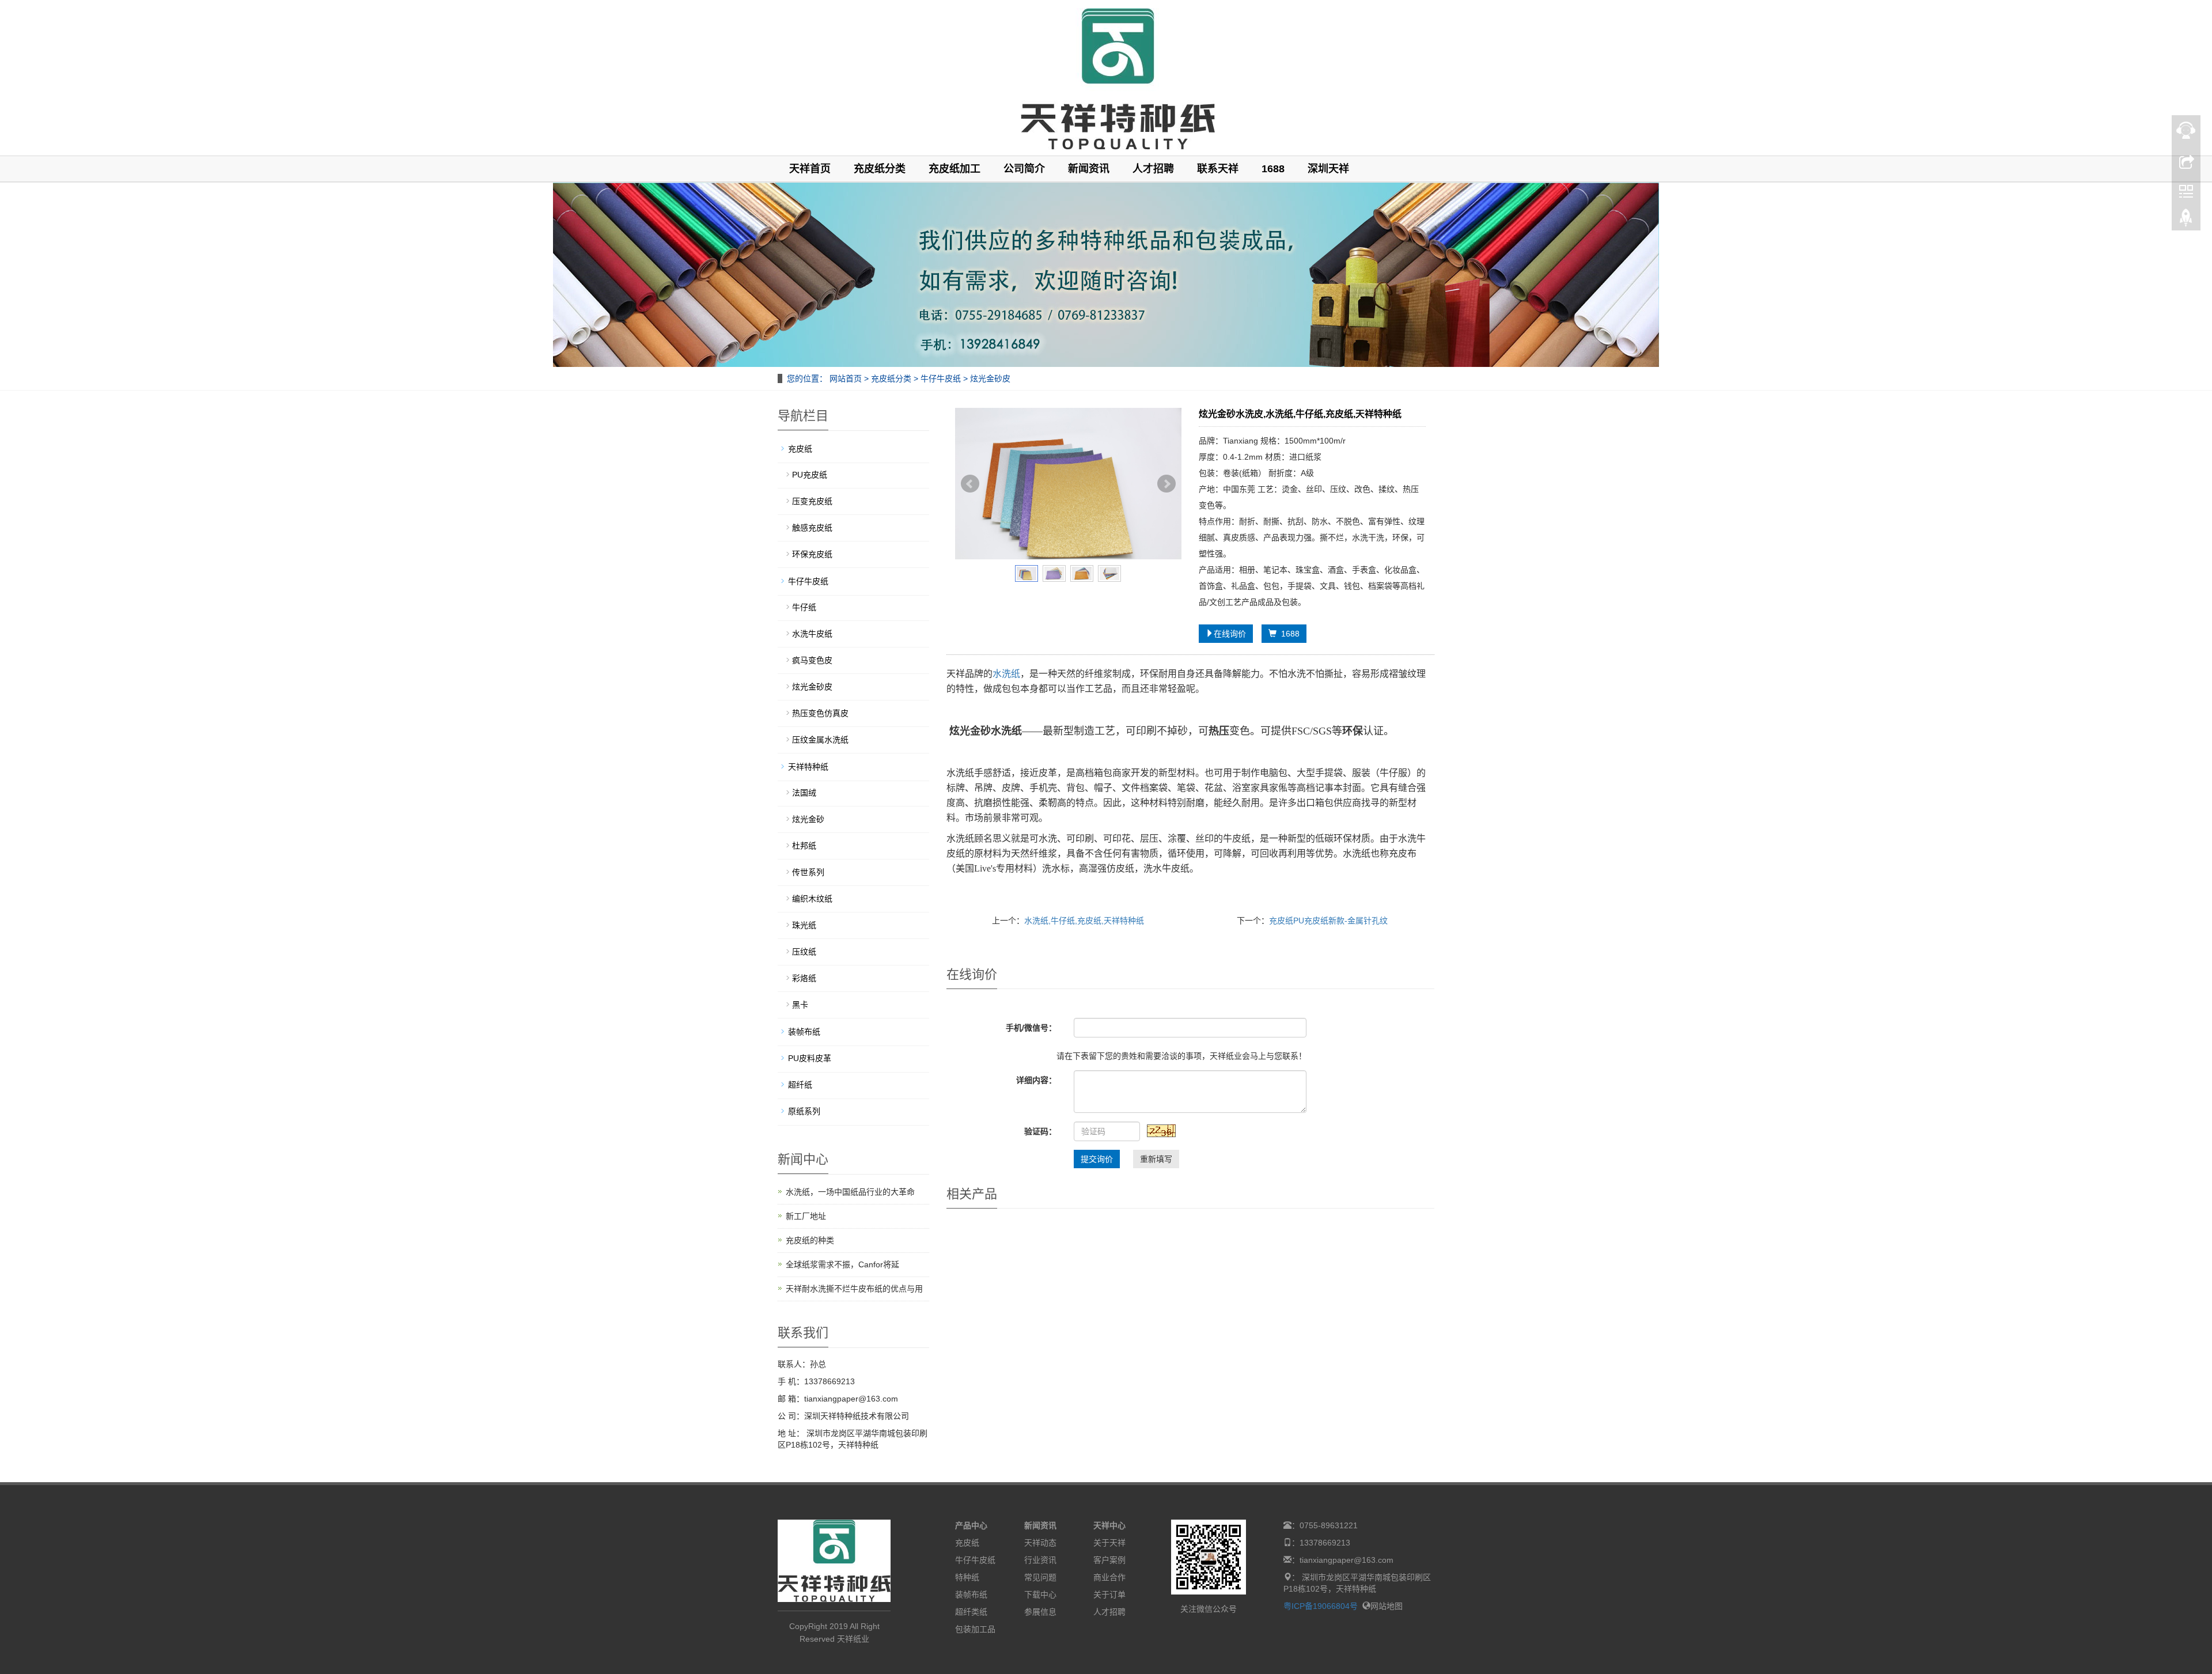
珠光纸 (804, 925)
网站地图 (1387, 1606)
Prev (970, 484)
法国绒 (804, 793)
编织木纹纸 (812, 899)
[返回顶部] (2186, 221)
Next (1166, 484)
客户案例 (1109, 1560)
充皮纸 (800, 449)
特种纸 (967, 1577)
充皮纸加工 (955, 169)
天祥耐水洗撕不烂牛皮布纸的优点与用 (854, 1289)
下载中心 (1040, 1595)
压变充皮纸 (812, 501)
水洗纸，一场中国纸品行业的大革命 (850, 1192)
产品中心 (971, 1525)
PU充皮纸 (810, 475)
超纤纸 (800, 1085)
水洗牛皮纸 (812, 634)
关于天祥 (1109, 1543)
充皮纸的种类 (810, 1240)
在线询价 (1230, 634)
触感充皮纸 (812, 528)
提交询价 (1097, 1159)
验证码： (1040, 1131)
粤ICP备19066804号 (1321, 1606)
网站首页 (846, 378)
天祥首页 (810, 169)
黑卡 (800, 1005)
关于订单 (1109, 1595)
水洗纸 (1006, 674)
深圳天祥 (1328, 169)
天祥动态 (1040, 1543)
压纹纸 (804, 952)
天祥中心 (1109, 1525)
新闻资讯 (1089, 169)
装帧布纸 (804, 1032)
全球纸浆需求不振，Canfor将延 (842, 1264)
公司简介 (1024, 169)
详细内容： (1036, 1080)
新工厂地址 (806, 1216)
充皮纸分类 (880, 169)
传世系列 (808, 872)
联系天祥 (1218, 169)
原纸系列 (804, 1111)
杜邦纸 (804, 846)
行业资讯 (1040, 1560)
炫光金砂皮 (989, 378)
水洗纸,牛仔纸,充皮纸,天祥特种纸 (1084, 921)
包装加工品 (975, 1629)
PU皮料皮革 (810, 1058)
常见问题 (1040, 1577)
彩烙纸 (804, 978)
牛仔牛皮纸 (941, 378)
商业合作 (1109, 1577)
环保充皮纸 (812, 554)
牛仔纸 (804, 607)
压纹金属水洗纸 (820, 740)
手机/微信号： (1031, 1028)
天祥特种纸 (808, 767)
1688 (1273, 169)
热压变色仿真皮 (820, 713)
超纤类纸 (971, 1612)
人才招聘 (1153, 169)
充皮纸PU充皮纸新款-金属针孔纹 (1328, 921)
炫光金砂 (808, 819)
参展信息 (1040, 1612)
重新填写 (1156, 1159)
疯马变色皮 (812, 660)
